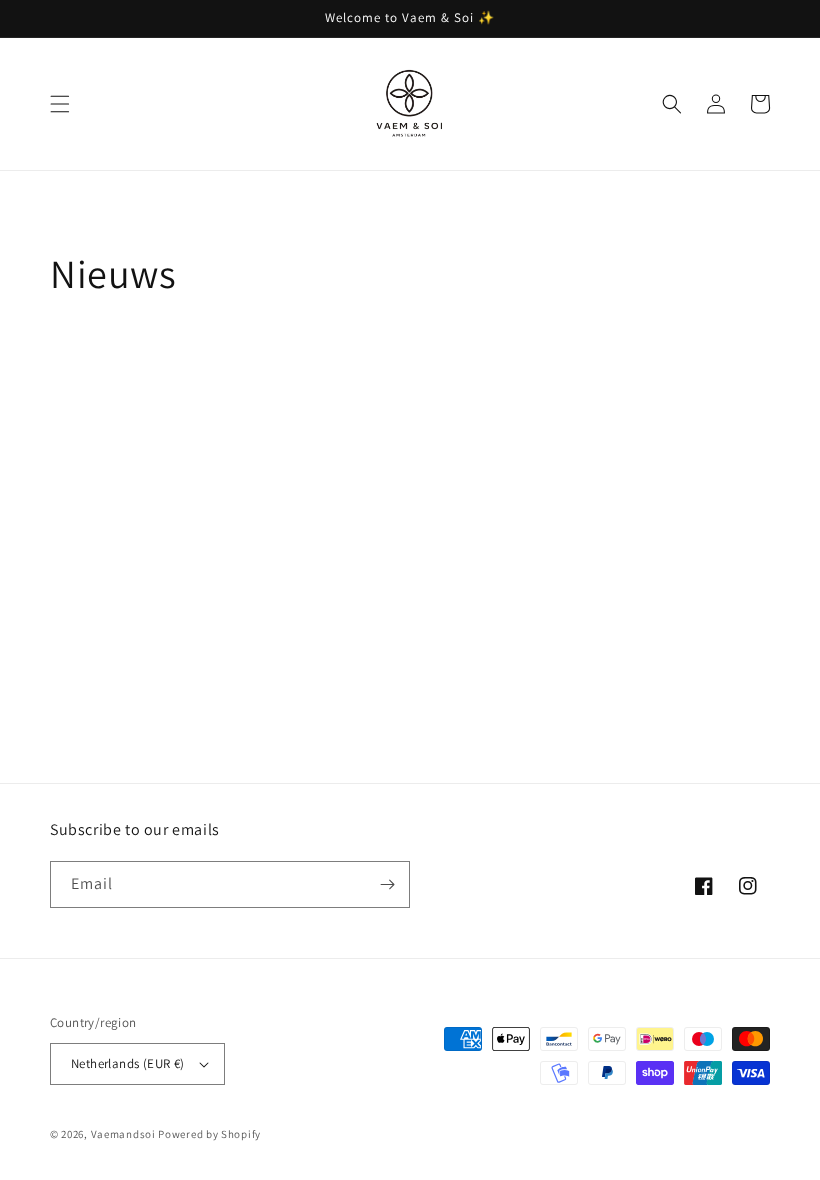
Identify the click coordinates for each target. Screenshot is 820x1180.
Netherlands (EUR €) (128, 1063)
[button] (60, 104)
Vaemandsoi (123, 1134)
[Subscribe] (387, 884)
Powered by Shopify (209, 1134)
